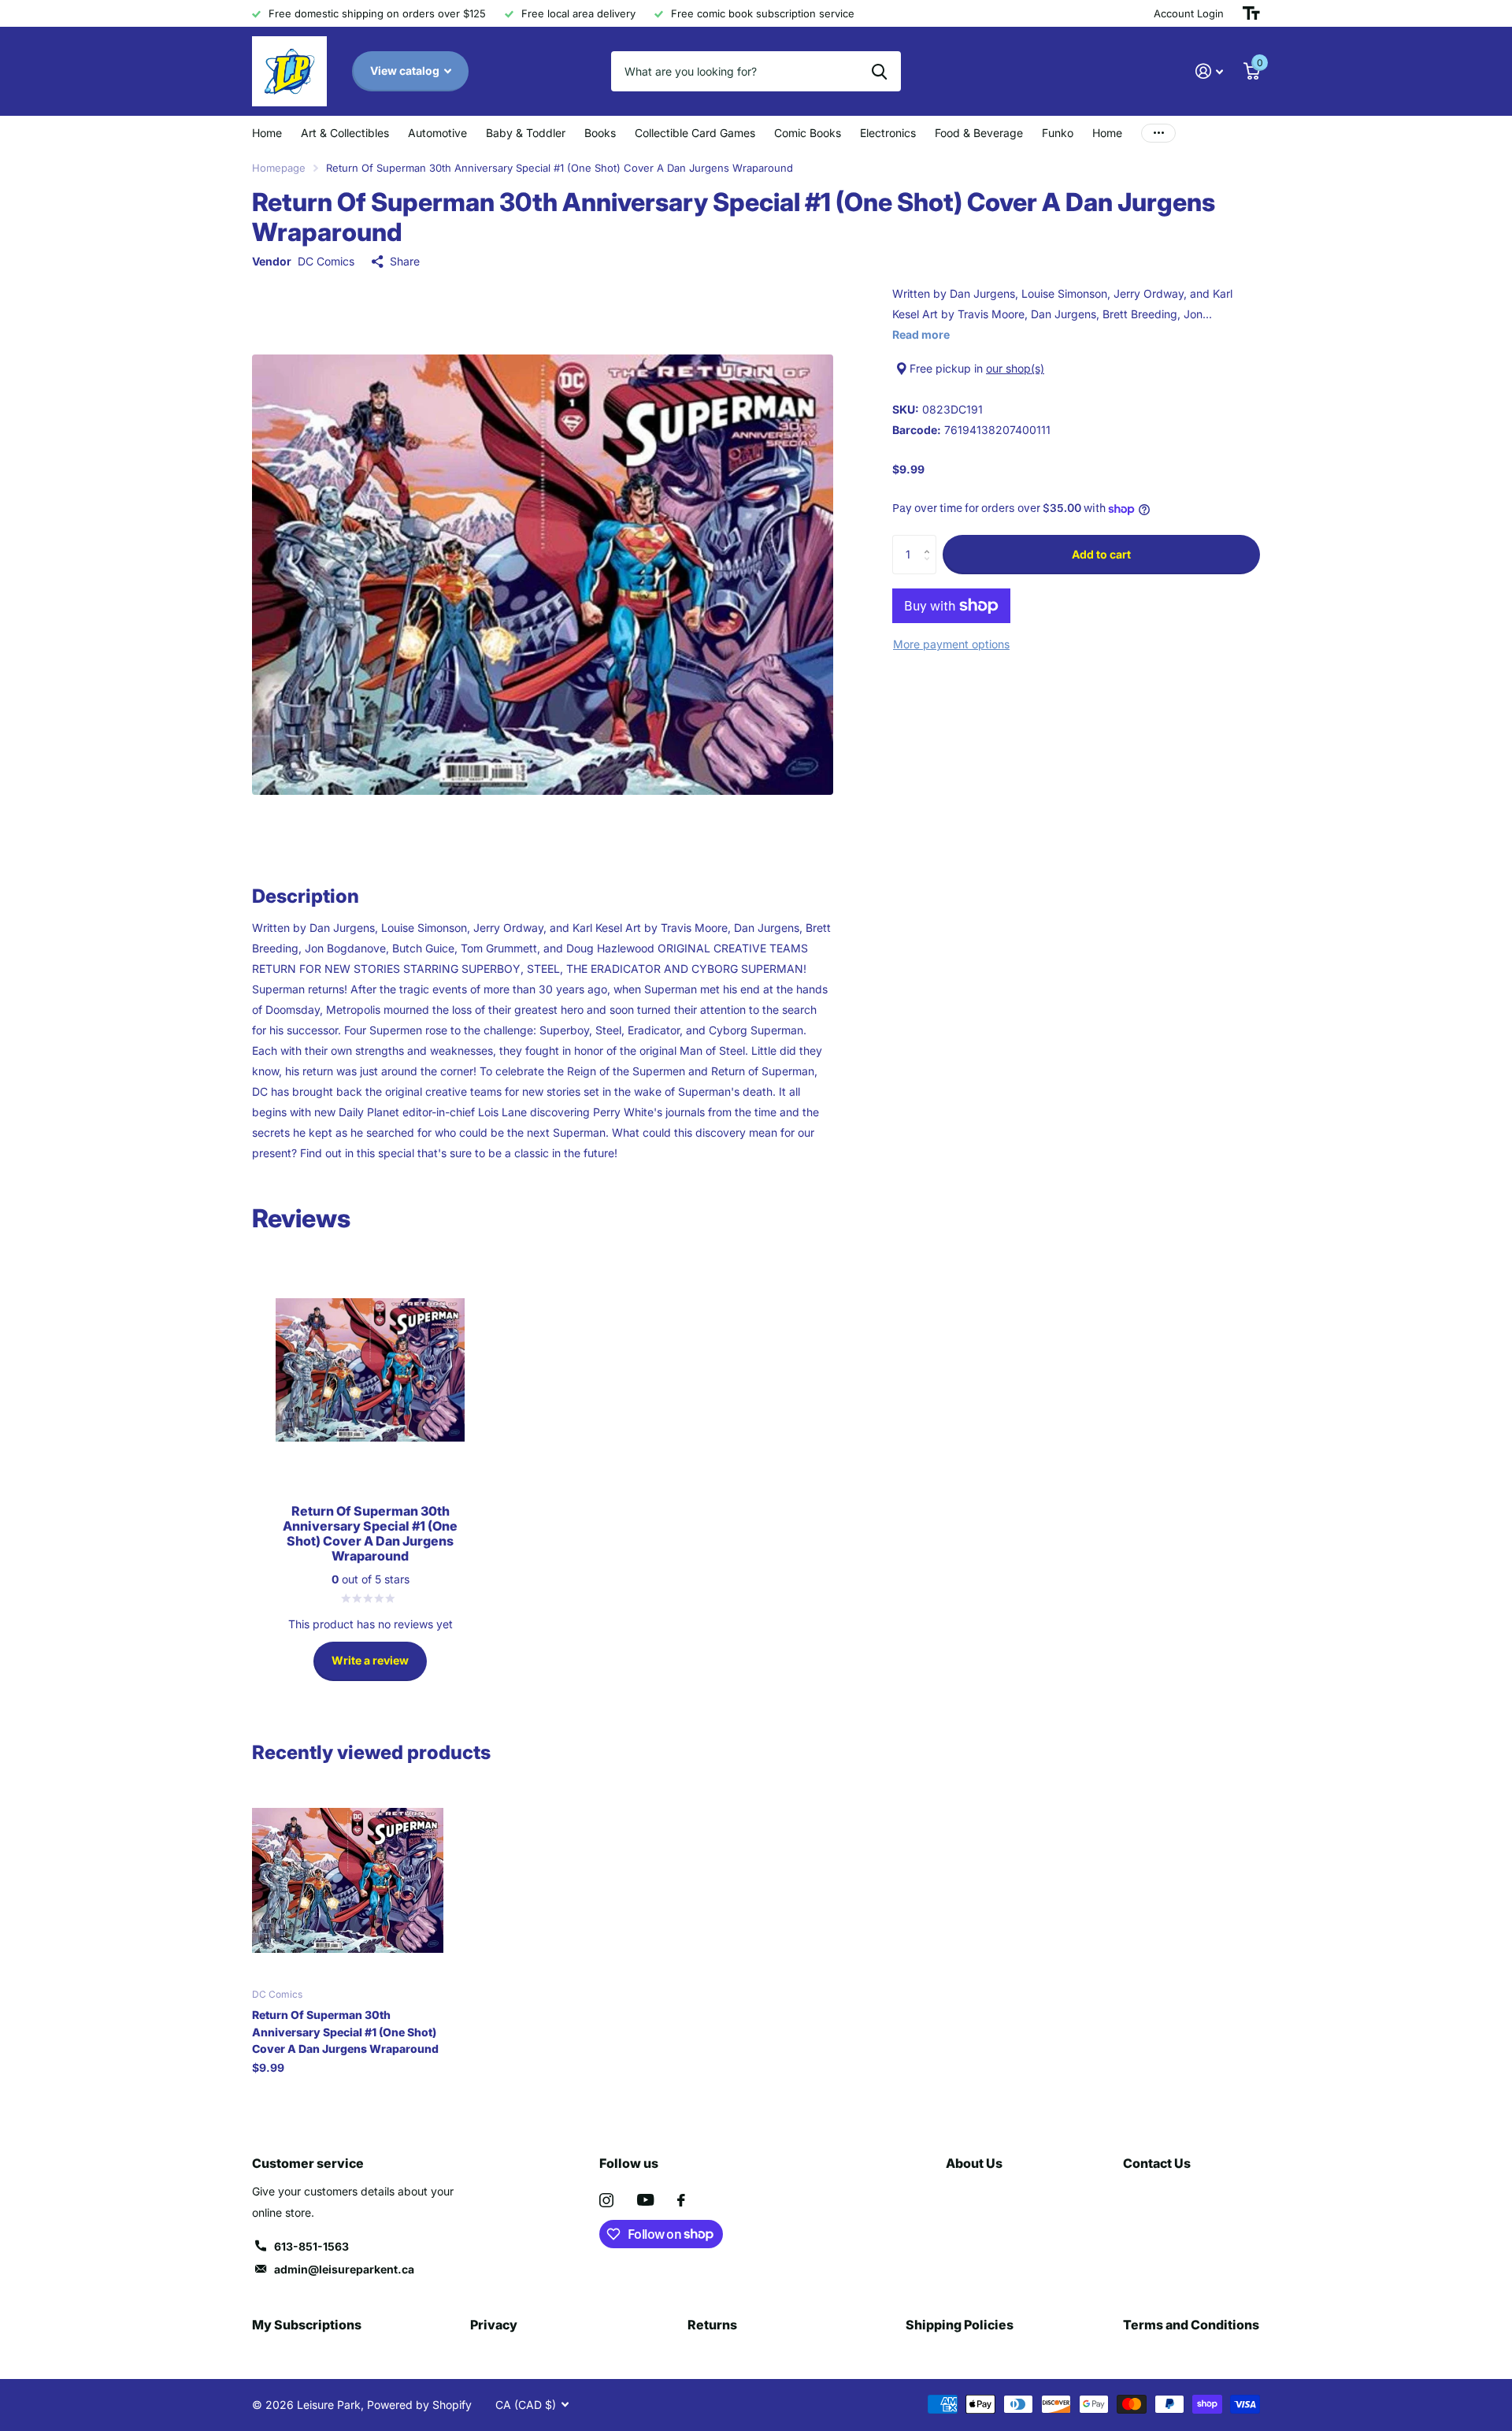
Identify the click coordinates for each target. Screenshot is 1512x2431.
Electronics (888, 133)
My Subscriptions (307, 2325)
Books (600, 133)
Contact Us (1157, 2163)
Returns (712, 2325)
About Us (974, 2163)
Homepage (279, 168)
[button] (930, 541)
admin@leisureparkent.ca (344, 2269)
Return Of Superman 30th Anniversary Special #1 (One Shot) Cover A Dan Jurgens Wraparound (345, 2032)
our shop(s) (1015, 368)
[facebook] (681, 2200)
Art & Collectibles (345, 133)
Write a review (370, 1660)
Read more (921, 334)
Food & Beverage (979, 133)
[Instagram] (606, 2200)
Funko (1058, 133)
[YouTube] (645, 2200)
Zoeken (879, 71)
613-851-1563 (311, 2246)
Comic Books (808, 133)
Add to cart (1101, 554)
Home (267, 133)
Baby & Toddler (526, 133)
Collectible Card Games (695, 133)
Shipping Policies (960, 2325)
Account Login (1189, 13)
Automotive (437, 133)
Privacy (494, 2325)
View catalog (406, 71)
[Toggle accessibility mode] (1251, 13)
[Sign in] (1209, 71)
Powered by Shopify (419, 2405)
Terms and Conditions (1191, 2325)
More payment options (951, 644)
